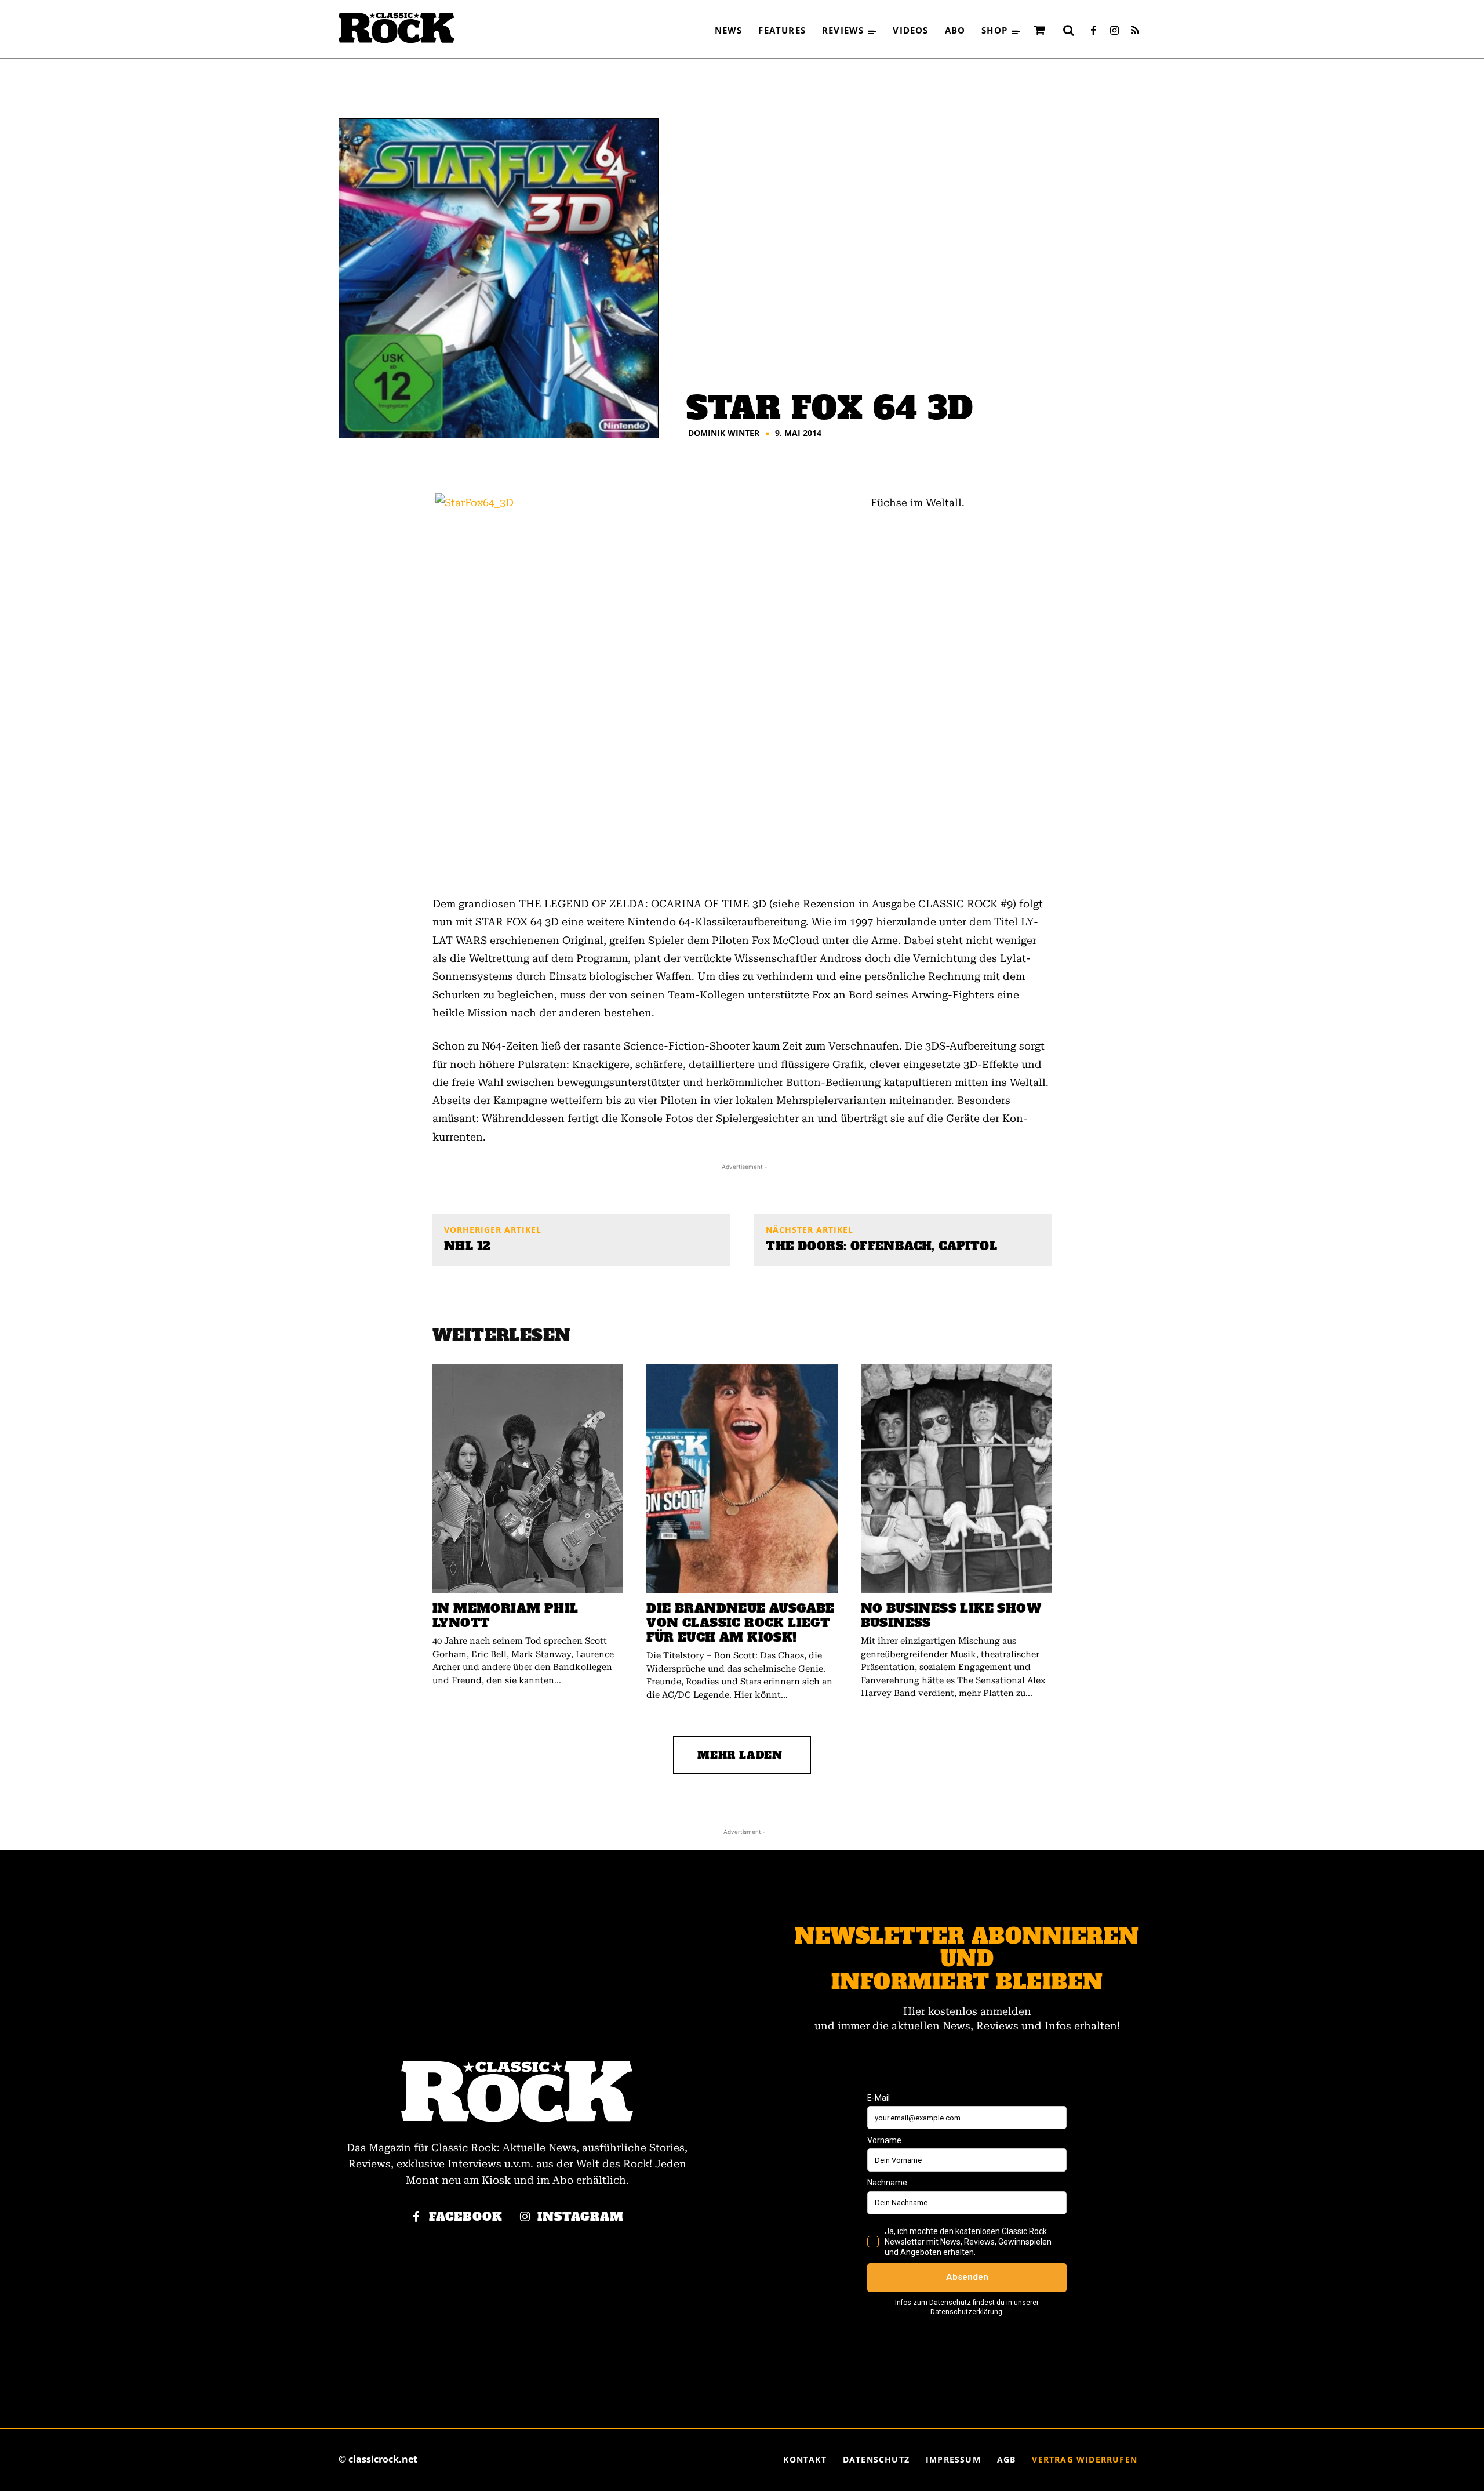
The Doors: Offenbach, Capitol (881, 1246)
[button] (1068, 30)
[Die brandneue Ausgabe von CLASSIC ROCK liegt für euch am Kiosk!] (742, 1479)
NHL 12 (467, 1246)
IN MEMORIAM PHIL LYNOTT (505, 1615)
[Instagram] (1114, 31)
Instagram (581, 2217)
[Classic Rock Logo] (397, 28)
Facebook (466, 2217)
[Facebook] (1093, 31)
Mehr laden (740, 1755)
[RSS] (1135, 31)
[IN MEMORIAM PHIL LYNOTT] (528, 1479)
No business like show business (951, 1615)
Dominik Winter (724, 433)
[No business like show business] (956, 1479)
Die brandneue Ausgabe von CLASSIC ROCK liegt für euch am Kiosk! (740, 1623)
